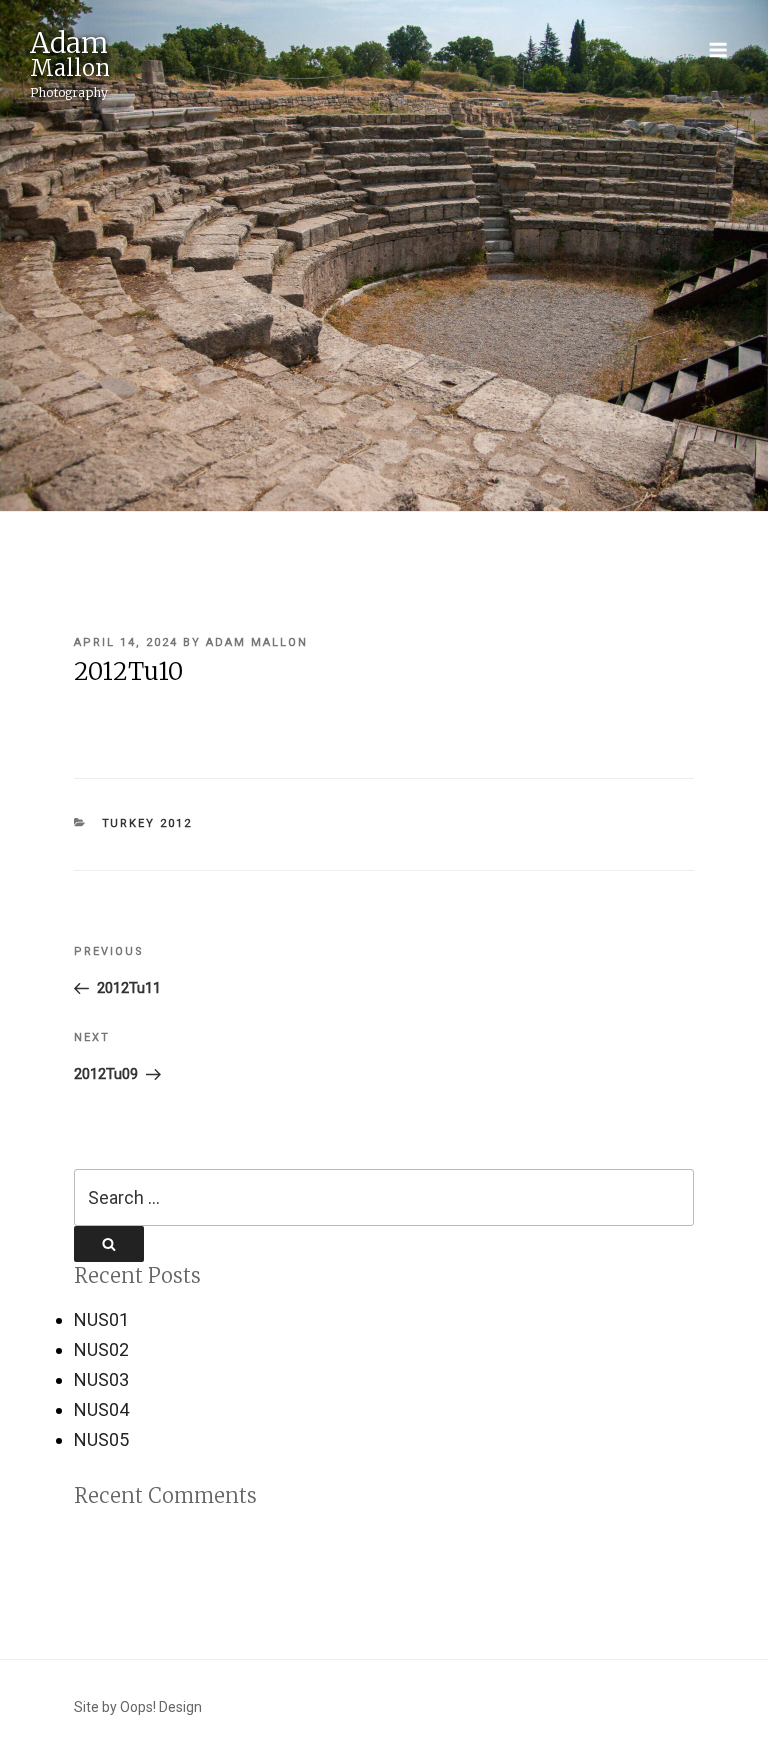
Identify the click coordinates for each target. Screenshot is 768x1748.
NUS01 (101, 1319)
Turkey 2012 (147, 823)
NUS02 (101, 1349)
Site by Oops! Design (138, 1707)
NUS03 (101, 1379)
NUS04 (101, 1409)
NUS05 (101, 1439)
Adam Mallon (257, 642)
